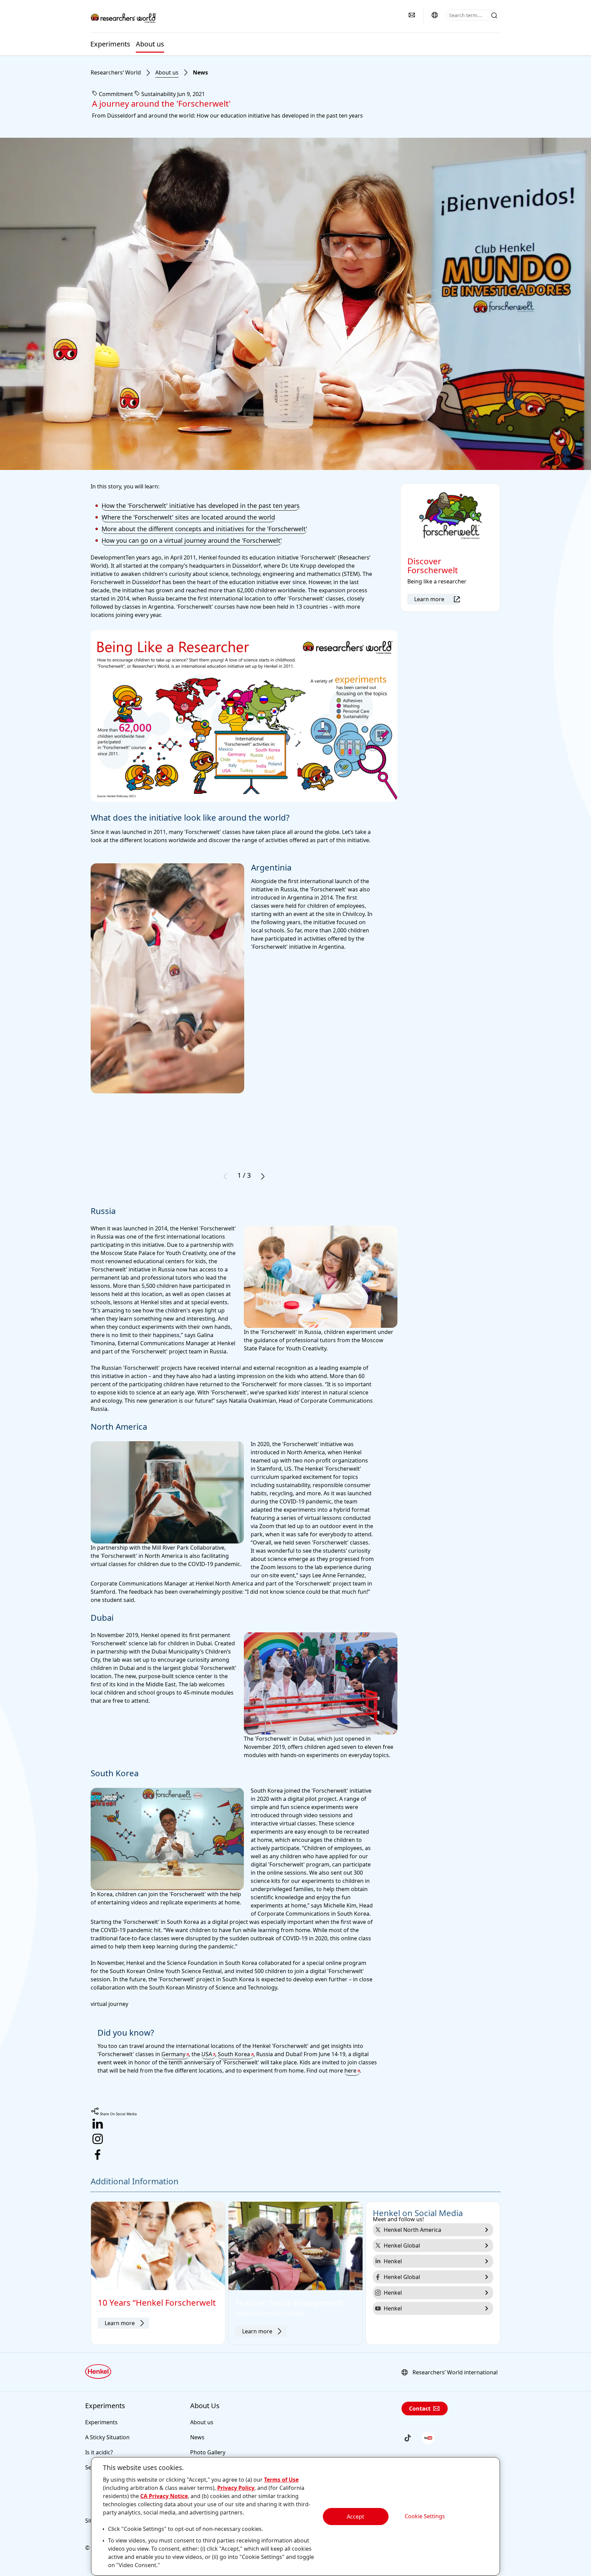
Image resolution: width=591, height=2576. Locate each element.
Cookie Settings (425, 2516)
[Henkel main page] (124, 17)
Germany (173, 2054)
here (350, 2071)
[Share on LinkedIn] (295, 2125)
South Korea (234, 2054)
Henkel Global (402, 2245)
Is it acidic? (99, 2452)
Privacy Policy (236, 2488)
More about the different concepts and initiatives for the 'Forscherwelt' (204, 529)
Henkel (393, 2261)
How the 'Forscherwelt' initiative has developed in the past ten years (201, 505)
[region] (295, 2516)
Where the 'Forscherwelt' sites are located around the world (188, 517)
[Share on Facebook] (295, 2156)
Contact (420, 2409)
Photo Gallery (208, 2452)
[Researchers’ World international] (435, 15)
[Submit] (494, 15)
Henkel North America (412, 2230)
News (200, 72)
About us (150, 44)
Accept (356, 2517)
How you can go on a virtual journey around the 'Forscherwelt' (192, 540)
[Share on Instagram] (295, 2140)
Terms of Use (281, 2480)
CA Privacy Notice (164, 2496)
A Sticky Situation (107, 2437)
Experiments (110, 44)
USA (207, 2054)
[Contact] (412, 15)
